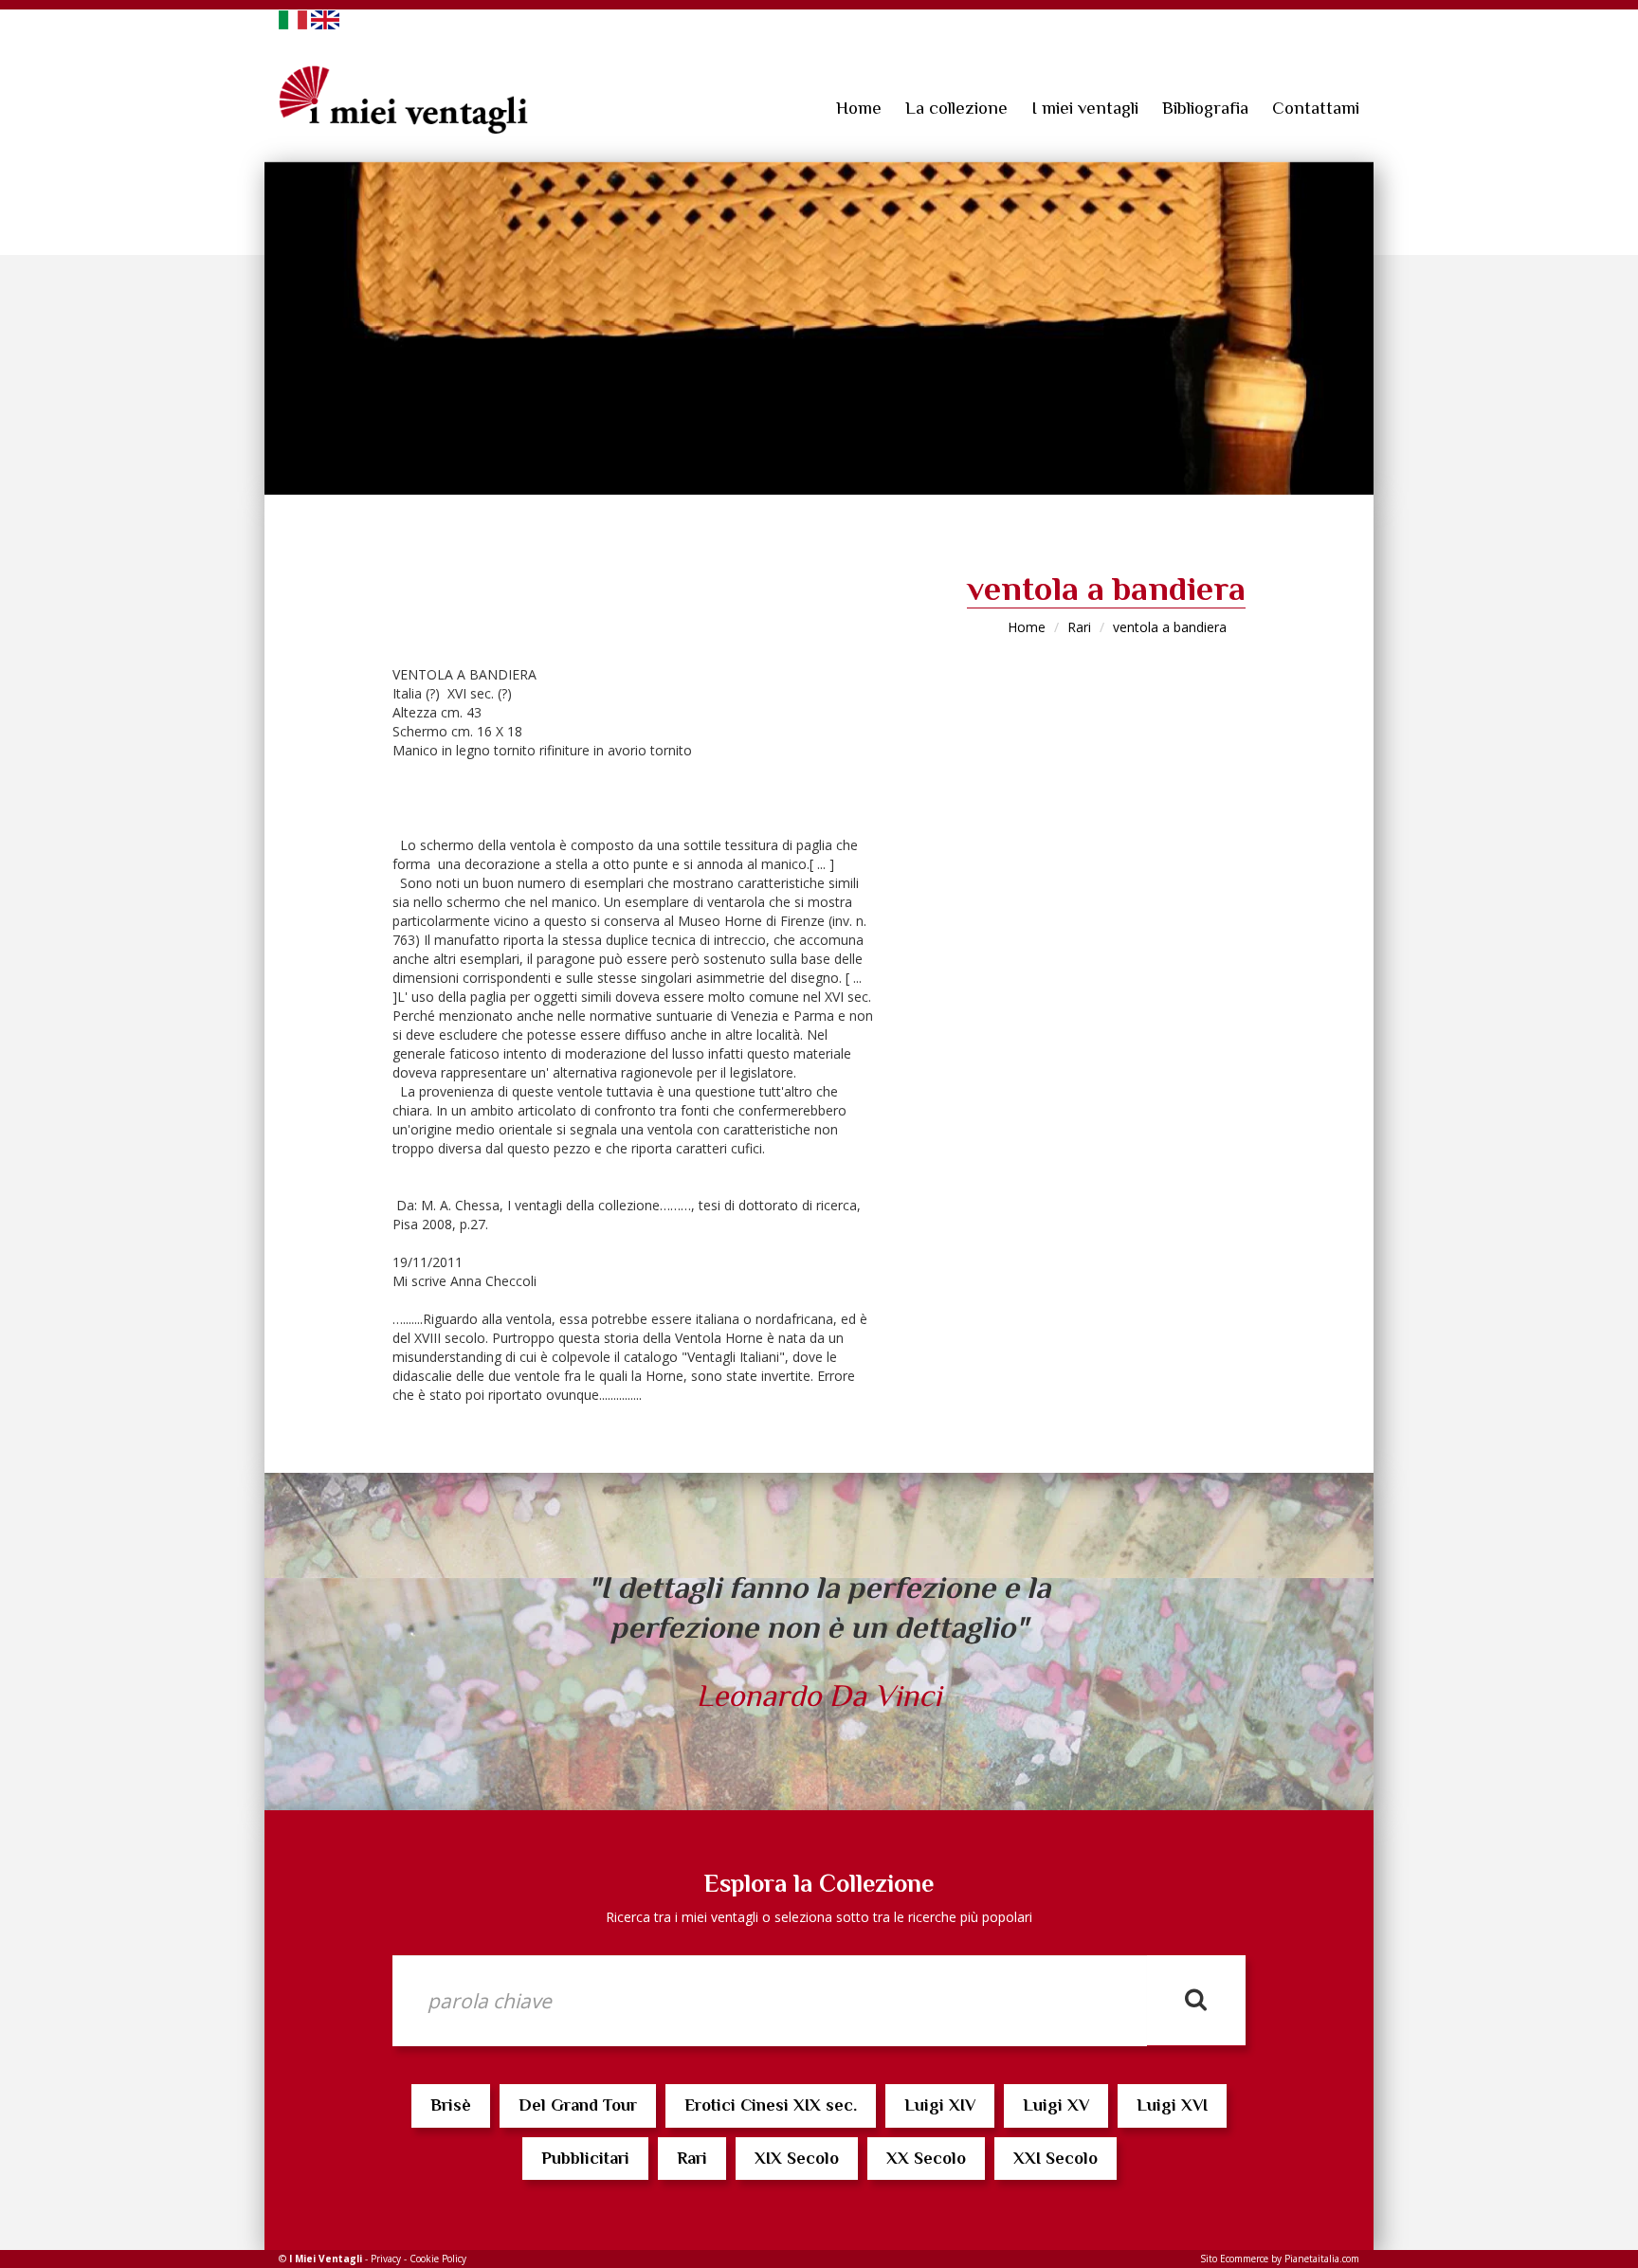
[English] (325, 18)
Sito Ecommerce (1234, 2259)
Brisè (451, 2105)
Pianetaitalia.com (1322, 2259)
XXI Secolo (1056, 2158)
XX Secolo (926, 2158)
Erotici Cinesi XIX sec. (771, 2105)
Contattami (1316, 108)
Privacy (386, 2259)
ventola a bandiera (1170, 627)
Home (859, 108)
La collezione (956, 108)
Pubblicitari (585, 2158)
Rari (1079, 627)
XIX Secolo (797, 2158)
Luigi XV (1056, 2105)
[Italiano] (293, 18)
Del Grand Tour (578, 2105)
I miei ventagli (1085, 108)
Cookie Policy (438, 2259)
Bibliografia (1205, 108)
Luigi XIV (940, 2105)
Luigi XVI (1172, 2105)
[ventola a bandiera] (819, 328)
